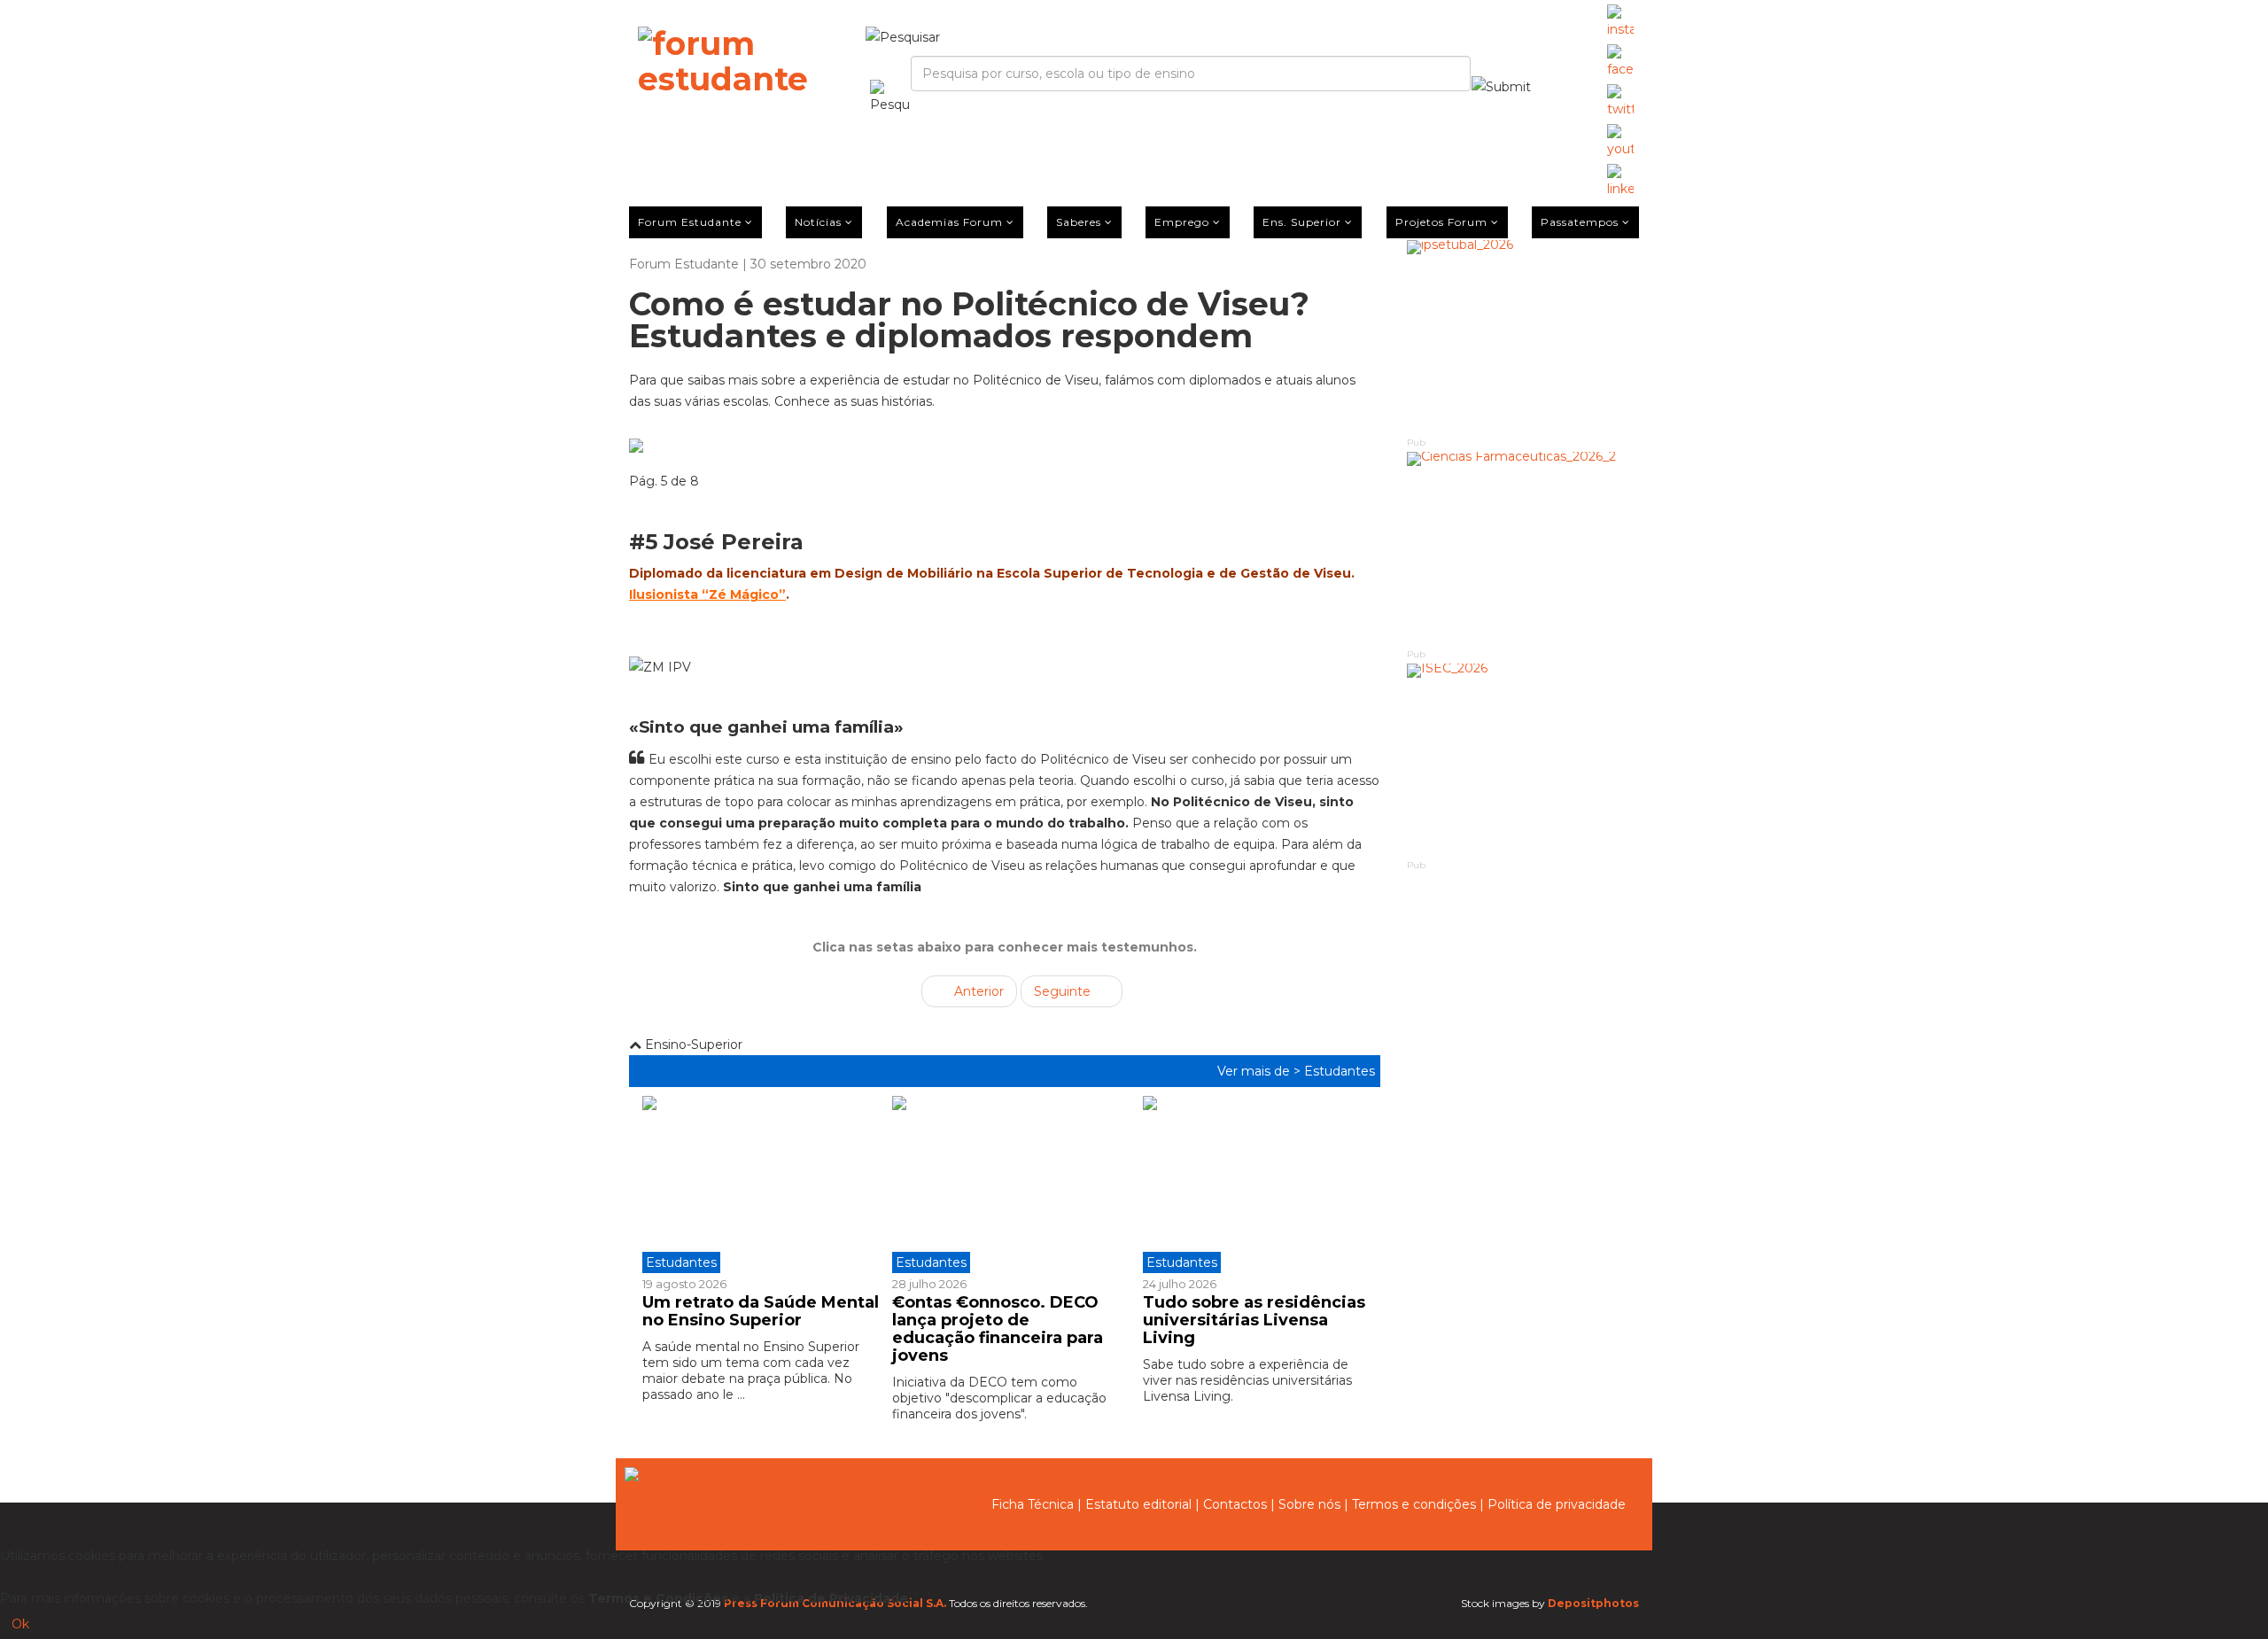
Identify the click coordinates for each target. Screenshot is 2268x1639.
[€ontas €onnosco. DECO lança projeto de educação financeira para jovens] (1004, 1185)
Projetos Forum (1441, 222)
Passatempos (1580, 222)
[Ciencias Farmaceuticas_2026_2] (1523, 549)
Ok (20, 1624)
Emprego (1182, 222)
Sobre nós (1309, 1504)
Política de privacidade (1557, 1504)
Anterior (977, 991)
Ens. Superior (1302, 222)
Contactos (1235, 1504)
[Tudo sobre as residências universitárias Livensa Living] (1254, 1185)
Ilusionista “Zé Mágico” (707, 594)
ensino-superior (692, 1045)
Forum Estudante (690, 222)
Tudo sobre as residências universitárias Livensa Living (1254, 1320)
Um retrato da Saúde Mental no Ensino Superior (761, 1311)
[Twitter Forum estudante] (1620, 102)
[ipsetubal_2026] (1523, 337)
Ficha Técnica (1033, 1504)
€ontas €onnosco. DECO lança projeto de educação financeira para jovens (998, 1328)
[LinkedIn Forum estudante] (1620, 182)
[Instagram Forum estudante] (1620, 22)
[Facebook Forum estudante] (1620, 62)
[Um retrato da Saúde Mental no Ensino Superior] (761, 1185)
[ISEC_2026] (1523, 761)
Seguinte (1064, 991)
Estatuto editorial (1138, 1504)
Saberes (1079, 222)
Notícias (818, 222)
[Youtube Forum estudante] (1620, 142)
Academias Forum (949, 222)
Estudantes (1340, 1071)
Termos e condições (1414, 1504)
